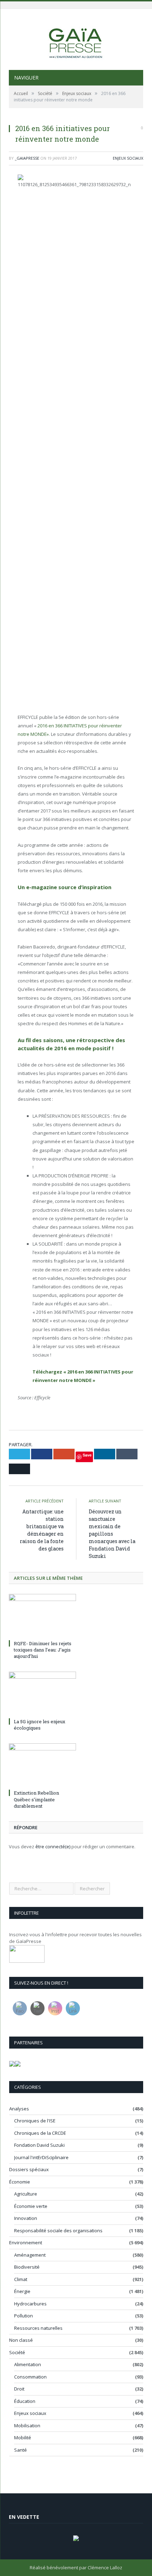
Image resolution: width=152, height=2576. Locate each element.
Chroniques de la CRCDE (40, 2133)
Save (87, 1455)
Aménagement (30, 2255)
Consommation (30, 2377)
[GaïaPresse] (76, 40)
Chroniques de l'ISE (35, 2121)
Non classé (21, 2340)
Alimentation (28, 2364)
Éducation (25, 2401)
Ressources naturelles (38, 2328)
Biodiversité (27, 2267)
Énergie (22, 2291)
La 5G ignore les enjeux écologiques (40, 1725)
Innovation (26, 2218)
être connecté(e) (53, 1847)
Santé (21, 2450)
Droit (19, 2389)
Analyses (19, 2109)
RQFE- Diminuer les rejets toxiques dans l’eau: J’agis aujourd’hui (43, 1650)
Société (17, 2352)
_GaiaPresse (27, 158)
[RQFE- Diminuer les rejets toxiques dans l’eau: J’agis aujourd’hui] (42, 1616)
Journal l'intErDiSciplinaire (41, 2157)
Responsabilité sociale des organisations (58, 2231)
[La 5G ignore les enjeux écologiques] (42, 1694)
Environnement (26, 2243)
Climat (21, 2279)
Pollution (24, 2316)
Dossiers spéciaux (29, 2169)
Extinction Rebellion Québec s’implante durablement (36, 1799)
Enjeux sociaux (128, 158)
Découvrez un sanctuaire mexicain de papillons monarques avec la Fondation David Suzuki (112, 1534)
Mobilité (23, 2438)
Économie (20, 2182)
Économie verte (31, 2206)
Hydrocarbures (30, 2304)
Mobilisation (27, 2426)
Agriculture (26, 2194)
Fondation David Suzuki (39, 2145)
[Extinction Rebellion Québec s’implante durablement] (42, 1765)
